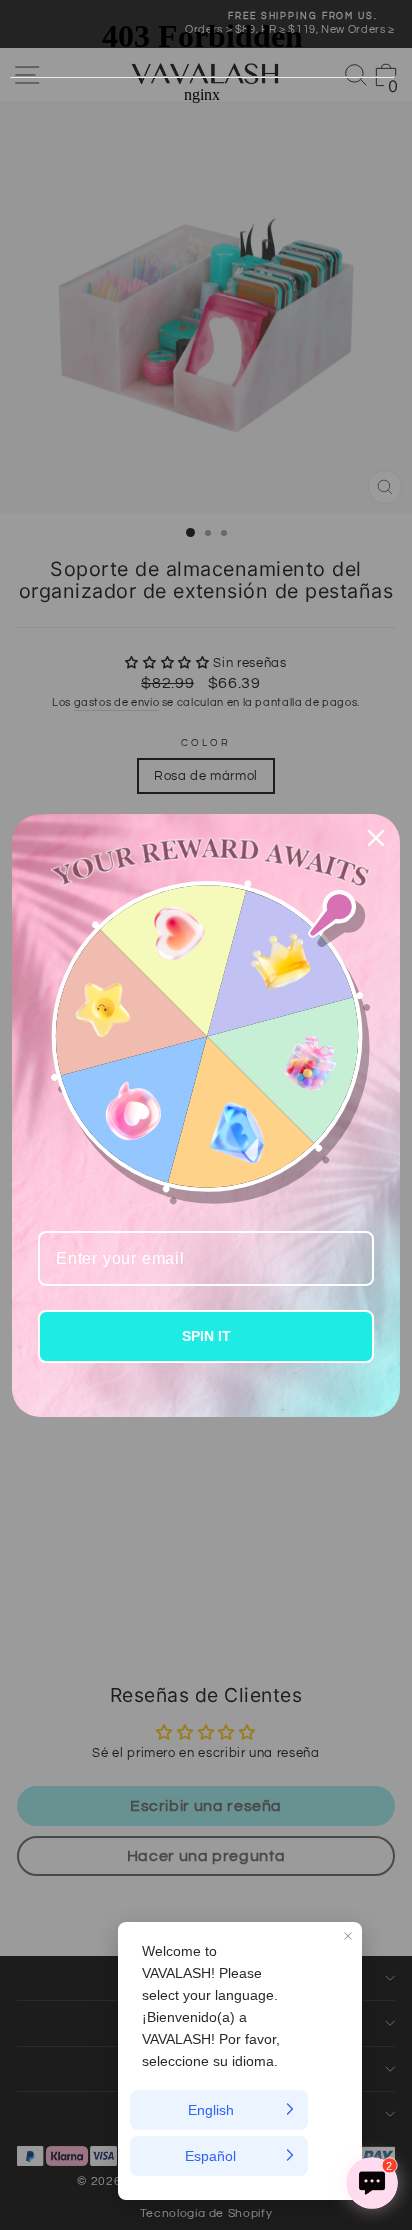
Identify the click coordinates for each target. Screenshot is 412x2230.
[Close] (376, 838)
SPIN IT (206, 1336)
